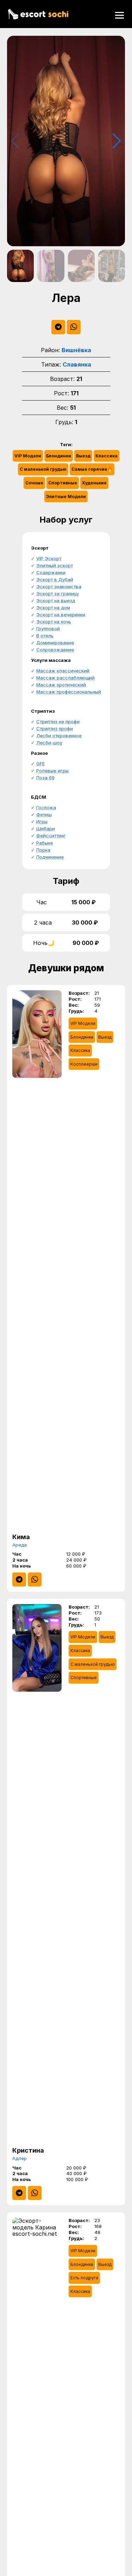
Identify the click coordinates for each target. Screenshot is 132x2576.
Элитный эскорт (55, 565)
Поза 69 (45, 778)
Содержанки (51, 572)
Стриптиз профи (55, 729)
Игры (42, 821)
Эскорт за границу (58, 593)
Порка (43, 850)
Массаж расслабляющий (65, 678)
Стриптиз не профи (58, 722)
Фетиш (44, 814)
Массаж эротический (61, 685)
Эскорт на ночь (54, 622)
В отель (45, 636)
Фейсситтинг (51, 836)
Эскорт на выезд (56, 601)
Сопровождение (55, 650)
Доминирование (55, 643)
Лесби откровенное (59, 736)
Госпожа (46, 807)
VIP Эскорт (49, 558)
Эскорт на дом (53, 608)
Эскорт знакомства (59, 586)
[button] (117, 141)
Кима (21, 1537)
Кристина (28, 2150)
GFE (40, 764)
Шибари (46, 829)
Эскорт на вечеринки (61, 615)
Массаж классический (63, 671)
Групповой (48, 629)
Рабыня (45, 843)
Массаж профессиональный (69, 692)
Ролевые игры (52, 771)
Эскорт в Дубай (55, 579)
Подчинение (50, 857)
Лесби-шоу (49, 743)
